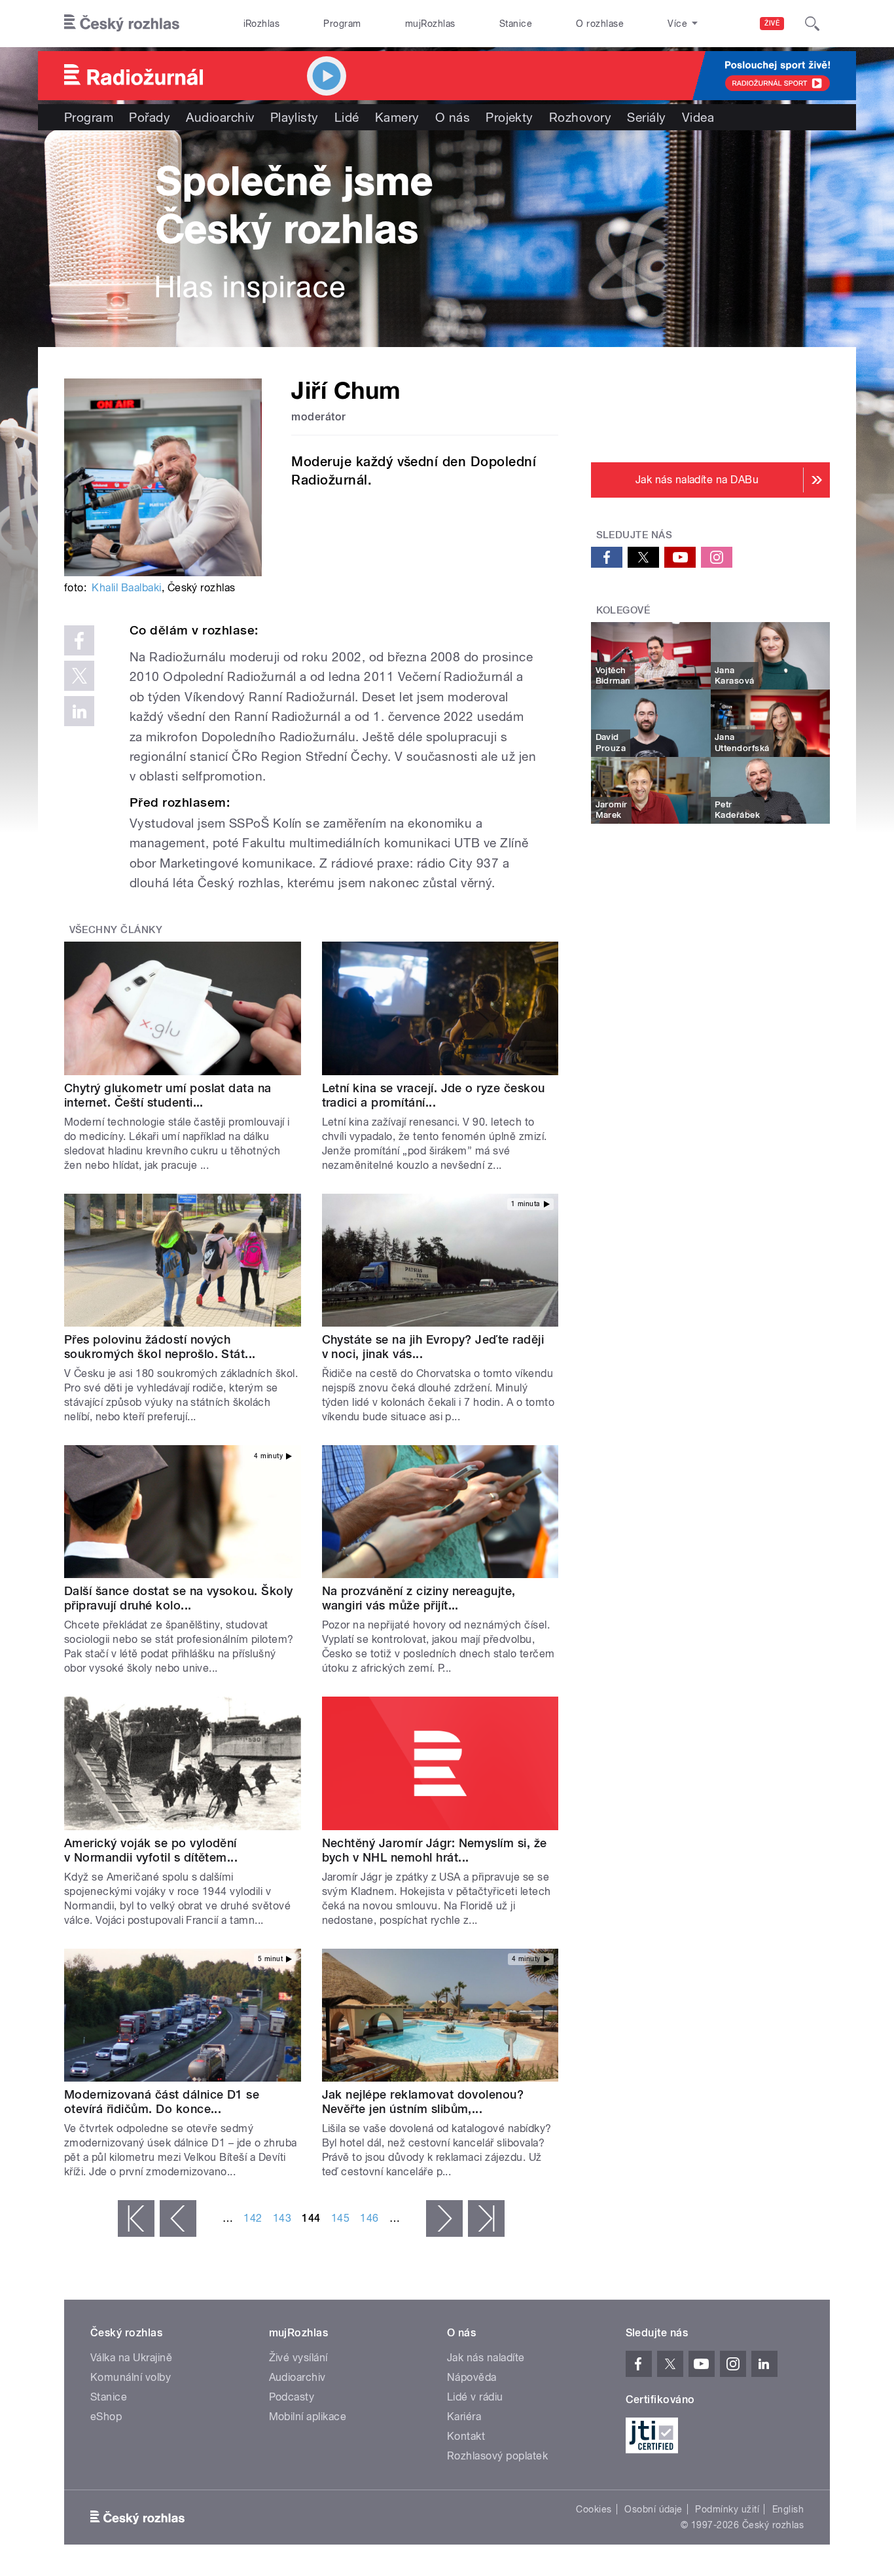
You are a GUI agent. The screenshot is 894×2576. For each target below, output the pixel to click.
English (788, 2509)
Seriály (646, 117)
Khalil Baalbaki (126, 588)
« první (136, 2218)
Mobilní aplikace (308, 2417)
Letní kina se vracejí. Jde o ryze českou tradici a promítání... (434, 1095)
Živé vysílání (298, 2358)
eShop (106, 2417)
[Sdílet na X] (79, 676)
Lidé (347, 117)
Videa (698, 117)
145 (340, 2218)
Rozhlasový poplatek (497, 2456)
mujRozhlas (430, 24)
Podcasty (292, 2397)
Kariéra (464, 2417)
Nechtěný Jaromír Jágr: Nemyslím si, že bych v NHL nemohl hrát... (435, 1850)
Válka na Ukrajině (131, 2358)
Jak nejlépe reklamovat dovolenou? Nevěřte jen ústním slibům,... (423, 2102)
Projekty (510, 117)
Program (342, 24)
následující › (444, 2218)
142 (253, 2218)
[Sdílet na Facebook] (79, 640)
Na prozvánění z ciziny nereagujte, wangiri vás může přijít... (419, 1598)
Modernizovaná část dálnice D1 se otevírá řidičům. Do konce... (162, 2102)
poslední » (486, 2218)
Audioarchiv (220, 117)
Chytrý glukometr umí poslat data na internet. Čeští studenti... (168, 1095)
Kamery (397, 117)
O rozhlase (600, 24)
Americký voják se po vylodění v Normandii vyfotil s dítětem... (151, 1850)
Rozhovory (580, 117)
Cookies (594, 2509)
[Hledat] (812, 24)
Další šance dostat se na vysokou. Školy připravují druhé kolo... (179, 1598)
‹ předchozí (178, 2218)
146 (369, 2218)
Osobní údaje (653, 2509)
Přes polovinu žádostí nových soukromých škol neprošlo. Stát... (160, 1347)
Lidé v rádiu (475, 2397)
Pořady (150, 117)
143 (282, 2218)
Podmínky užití (727, 2509)
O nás (453, 117)
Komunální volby (131, 2377)
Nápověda (472, 2377)
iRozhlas (262, 24)
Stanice (516, 24)
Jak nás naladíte (486, 2358)
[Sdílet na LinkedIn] (79, 711)
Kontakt (466, 2436)
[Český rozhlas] (122, 24)
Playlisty (295, 117)
